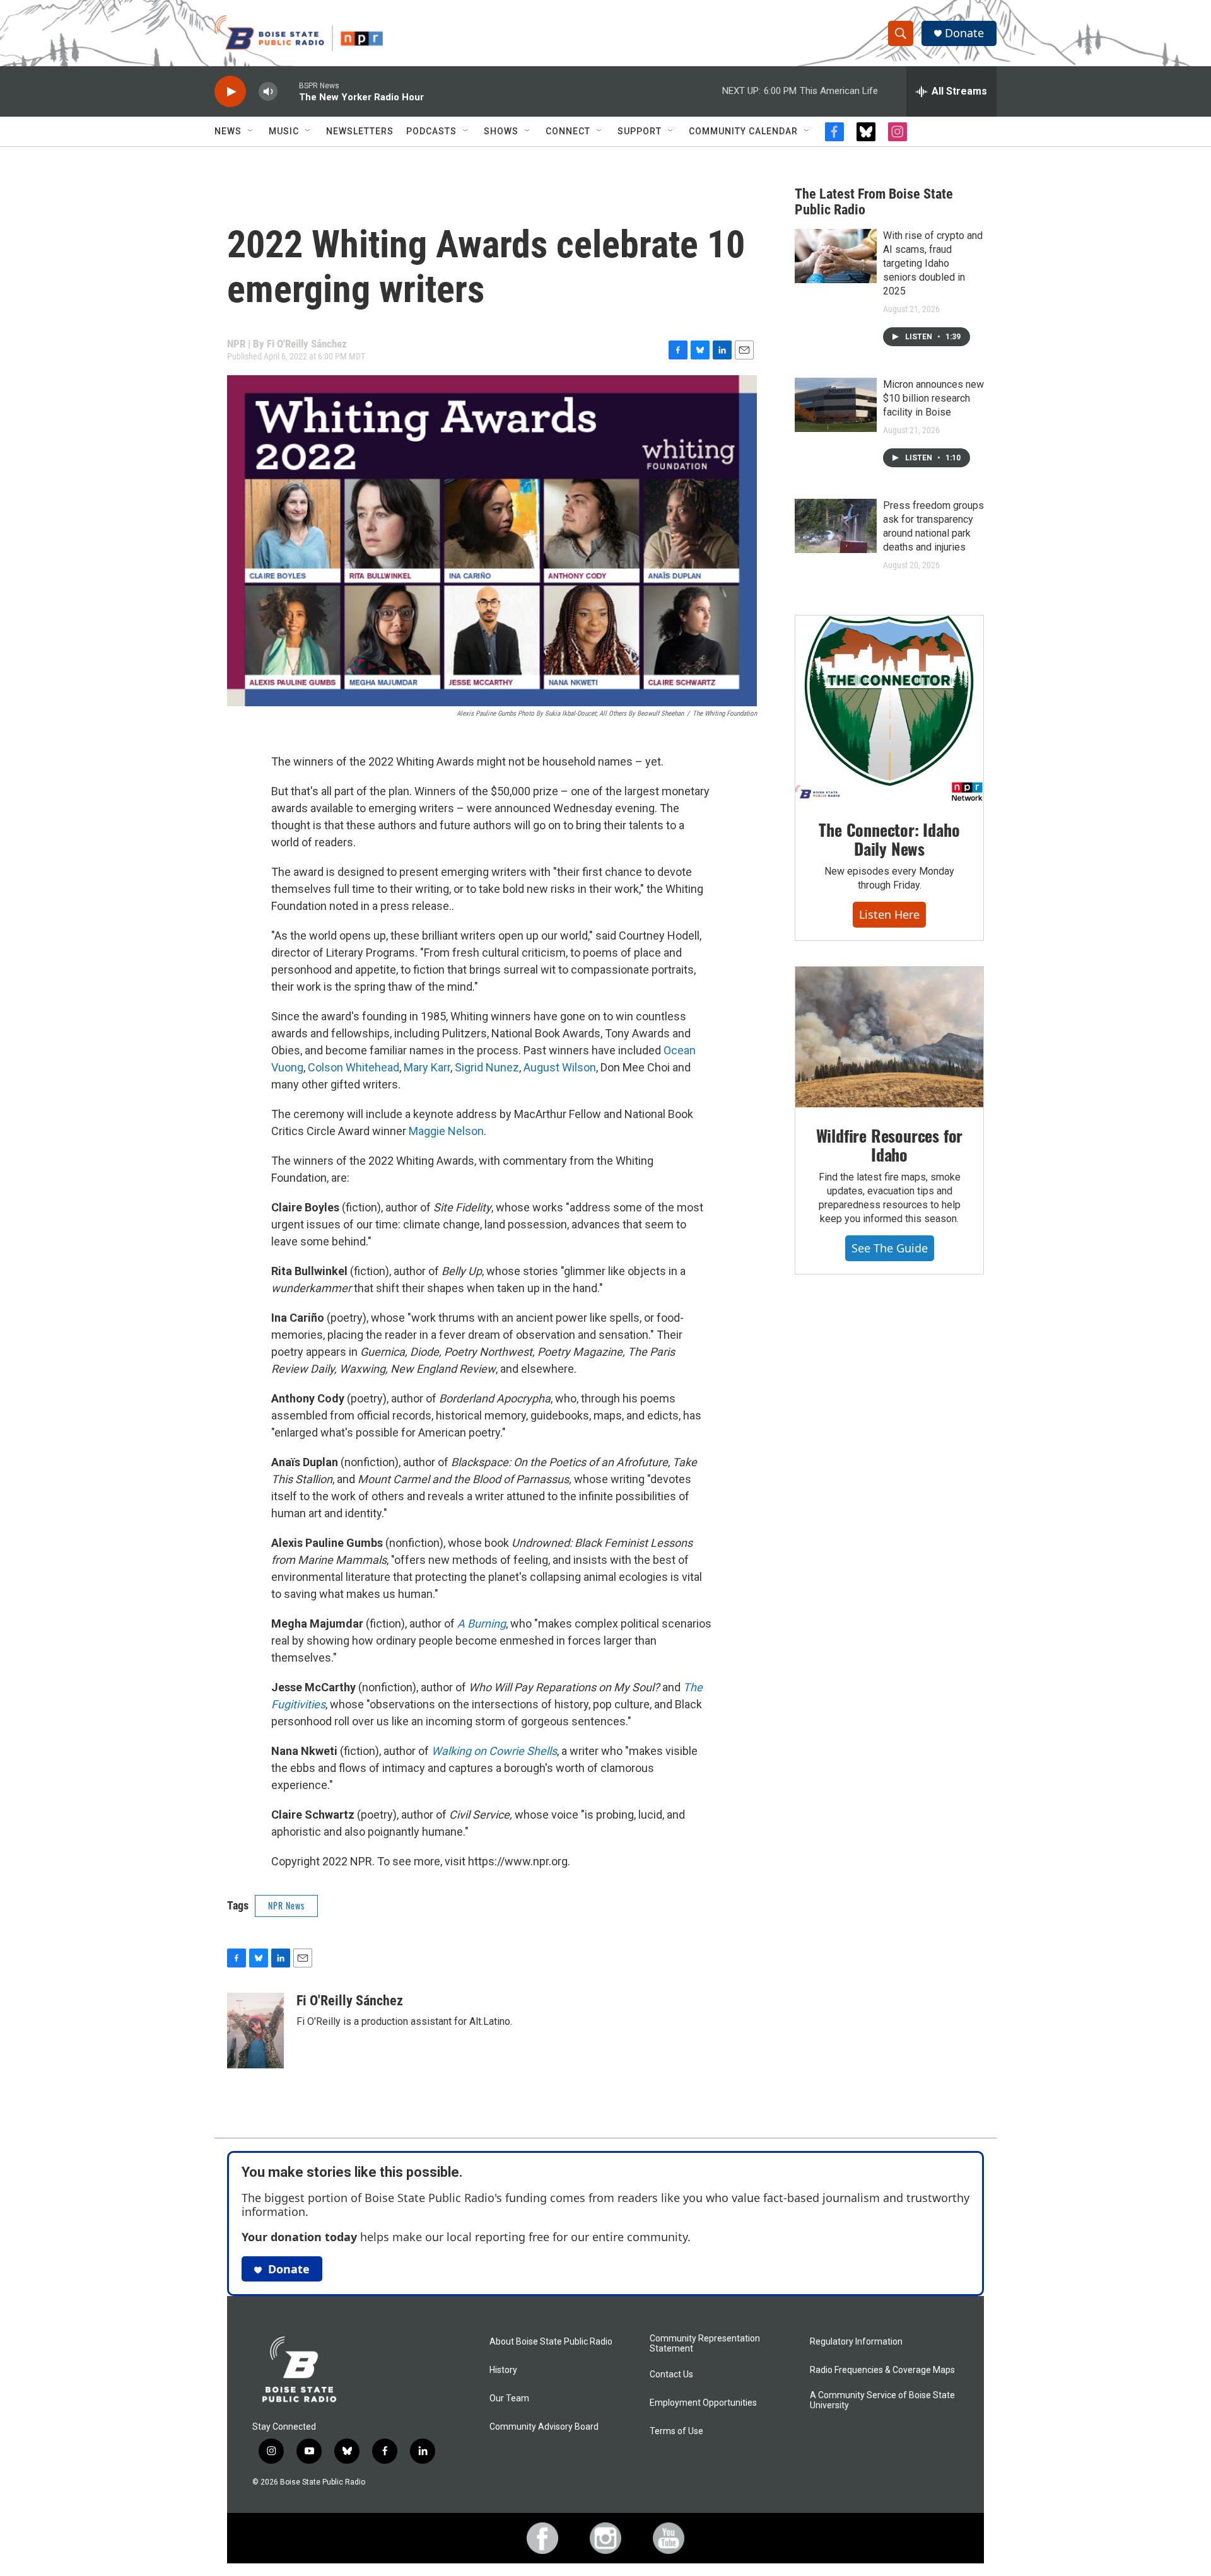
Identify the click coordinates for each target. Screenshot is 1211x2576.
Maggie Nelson (446, 1131)
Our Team (509, 2398)
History (503, 2370)
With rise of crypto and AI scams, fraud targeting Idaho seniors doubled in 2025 (933, 263)
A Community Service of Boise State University (882, 2400)
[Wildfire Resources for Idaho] (889, 1037)
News (228, 131)
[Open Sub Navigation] (251, 131)
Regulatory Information (856, 2342)
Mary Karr (427, 1067)
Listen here (889, 914)
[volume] (268, 92)
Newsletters (360, 131)
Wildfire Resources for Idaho (890, 1145)
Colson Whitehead (354, 1067)
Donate (964, 33)
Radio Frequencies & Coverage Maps (882, 2370)
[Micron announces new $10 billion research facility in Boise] (836, 405)
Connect (568, 131)
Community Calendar (743, 131)
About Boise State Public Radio (551, 2342)
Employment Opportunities (703, 2403)
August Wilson (560, 1067)
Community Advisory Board (544, 2427)
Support (640, 131)
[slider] (288, 91)
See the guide (890, 1248)
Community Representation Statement (705, 2344)
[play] (230, 92)
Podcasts (431, 131)
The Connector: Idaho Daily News (889, 839)
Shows (501, 131)
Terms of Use (676, 2431)
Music (284, 131)
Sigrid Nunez (487, 1067)
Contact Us (671, 2375)
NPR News (286, 1905)
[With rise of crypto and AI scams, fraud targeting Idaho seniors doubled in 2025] (836, 256)
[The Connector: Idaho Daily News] (889, 709)
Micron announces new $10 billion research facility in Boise (933, 398)
